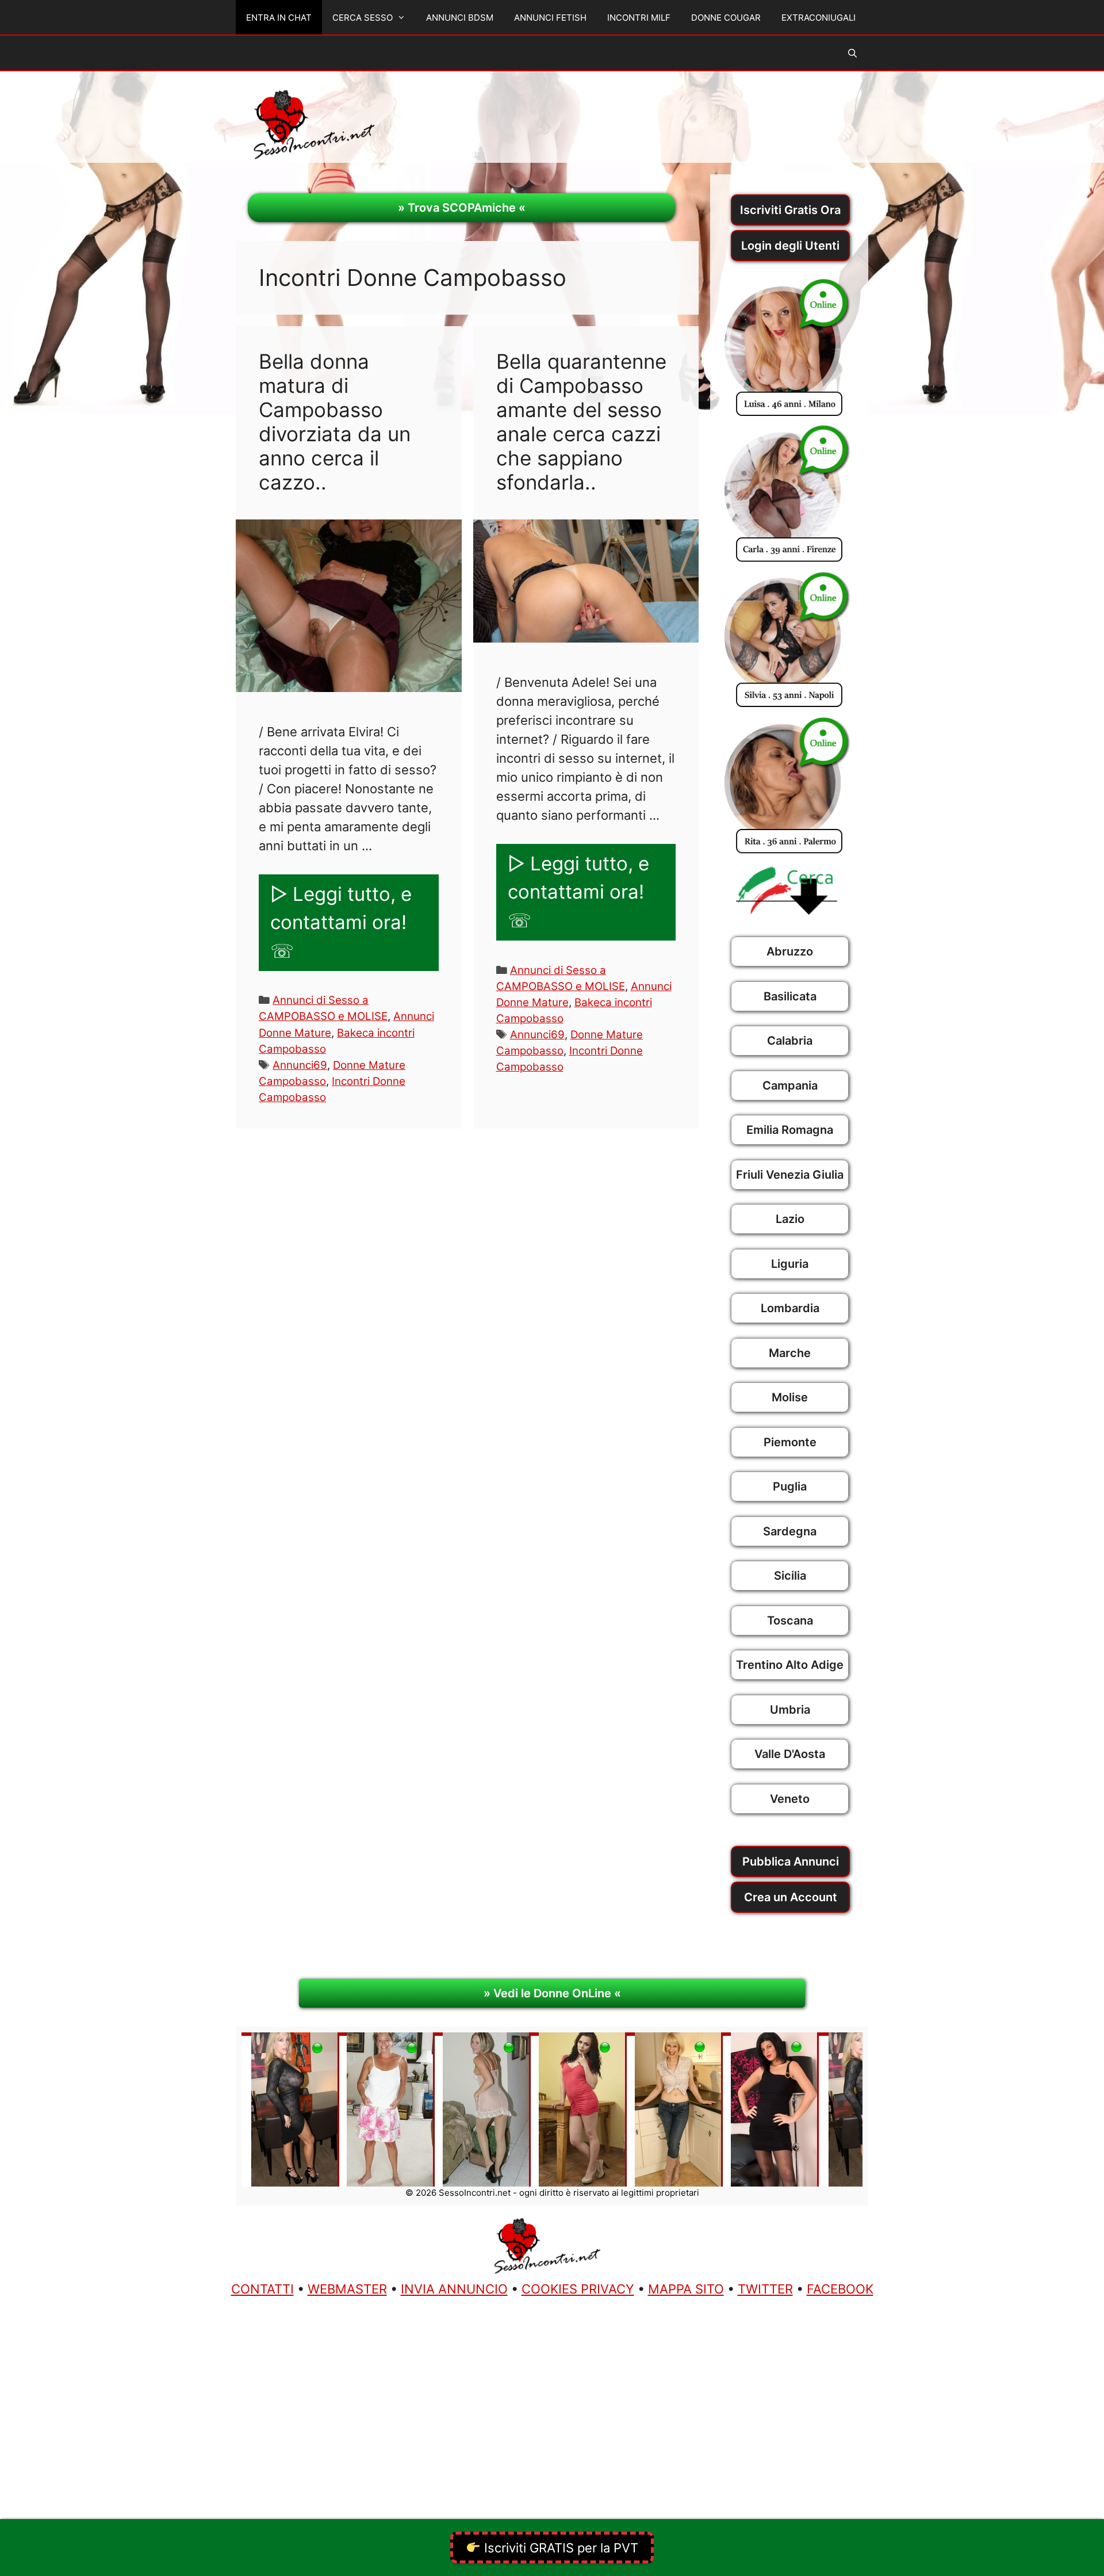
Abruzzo (790, 951)
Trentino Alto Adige (790, 1665)
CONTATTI (262, 2289)
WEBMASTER (347, 2289)
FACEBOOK (840, 2289)
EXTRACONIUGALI (819, 18)
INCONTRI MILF (639, 18)
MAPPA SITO (686, 2289)
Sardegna (790, 1531)
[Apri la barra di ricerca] (852, 53)
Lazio (790, 1219)
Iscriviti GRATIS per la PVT (559, 2548)
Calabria (790, 1041)
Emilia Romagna (790, 1130)
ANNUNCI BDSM (460, 18)
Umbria (790, 1710)
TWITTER (765, 2289)
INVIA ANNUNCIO (454, 2289)
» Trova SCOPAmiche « (462, 208)
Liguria (790, 1264)
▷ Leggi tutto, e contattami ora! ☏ (341, 922)
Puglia (790, 1486)
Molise (790, 1397)
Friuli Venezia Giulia (790, 1175)
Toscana (790, 1620)
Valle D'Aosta (790, 1754)
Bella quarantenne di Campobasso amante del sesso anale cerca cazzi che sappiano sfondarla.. (581, 422)
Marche (790, 1353)
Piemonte (790, 1442)
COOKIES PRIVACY (578, 2289)
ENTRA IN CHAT (279, 18)
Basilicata (790, 996)
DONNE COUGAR (726, 18)
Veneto (790, 1799)
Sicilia (790, 1576)
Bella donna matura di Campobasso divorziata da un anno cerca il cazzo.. (335, 422)
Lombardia (790, 1308)
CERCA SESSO (363, 18)
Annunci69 (300, 1065)
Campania (790, 1086)
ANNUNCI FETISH (550, 18)
